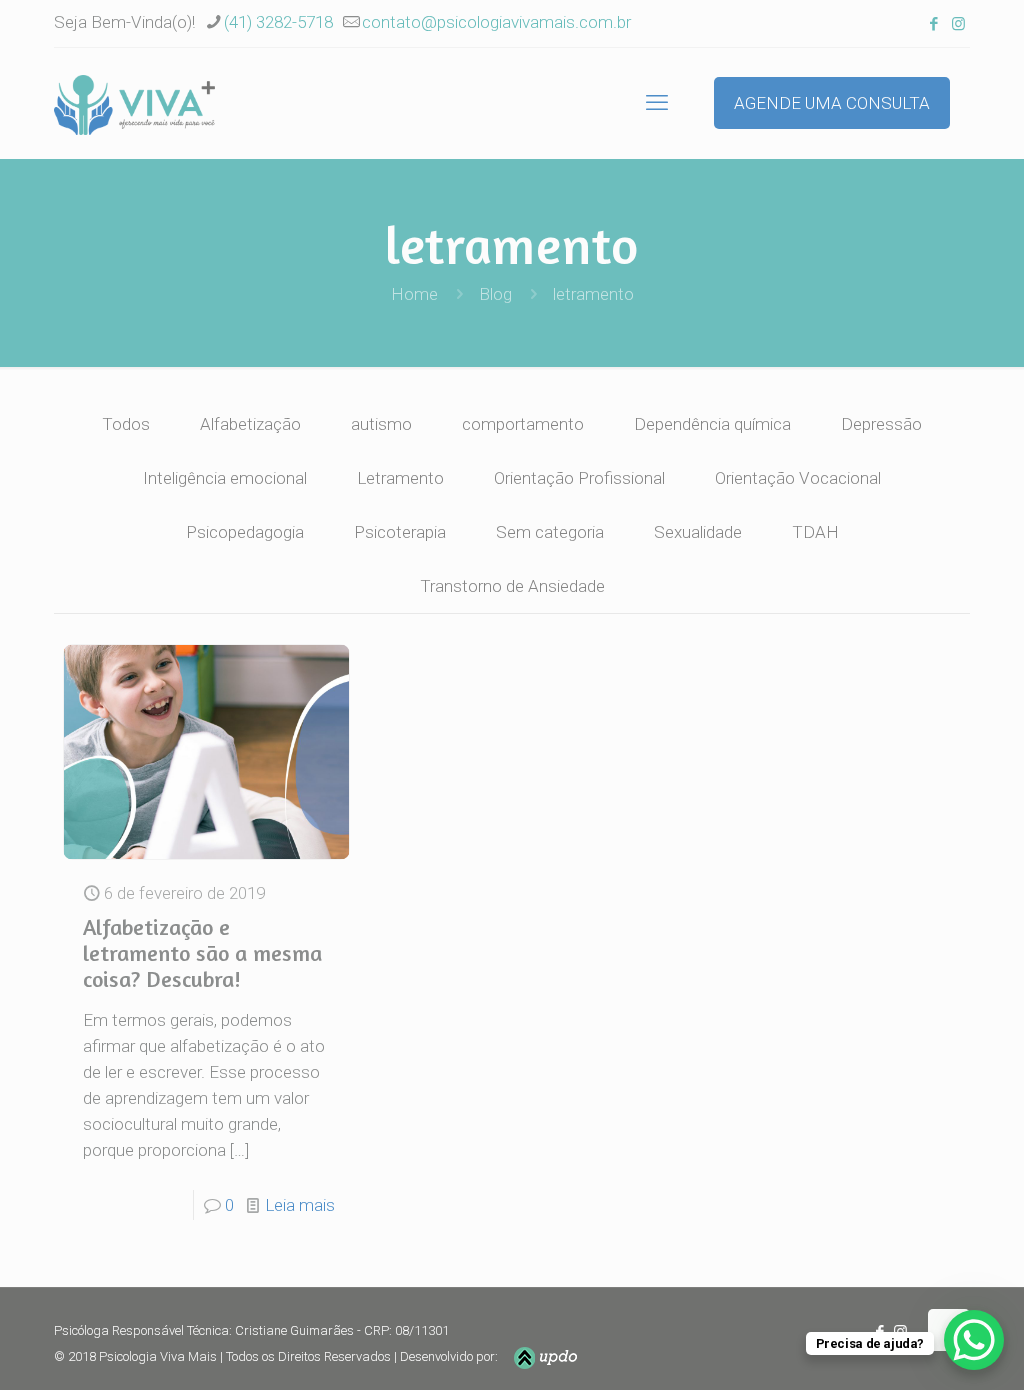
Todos (126, 424)
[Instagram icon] (958, 24)
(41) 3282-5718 (278, 22)
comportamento (523, 424)
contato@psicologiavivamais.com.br (496, 22)
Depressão (881, 424)
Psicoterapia (400, 532)
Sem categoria (550, 532)
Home (414, 294)
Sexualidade (698, 532)
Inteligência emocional (225, 478)
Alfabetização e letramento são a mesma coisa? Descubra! (202, 953)
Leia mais (300, 1205)
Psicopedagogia (245, 532)
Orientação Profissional (579, 478)
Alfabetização (250, 424)
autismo (381, 424)
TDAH (815, 532)
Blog (495, 294)
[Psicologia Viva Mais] (134, 103)
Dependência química (712, 424)
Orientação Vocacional (798, 478)
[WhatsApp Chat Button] (974, 1340)
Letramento (400, 478)
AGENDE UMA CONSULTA (832, 103)
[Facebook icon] (933, 24)
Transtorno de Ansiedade (512, 586)
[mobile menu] (657, 103)
